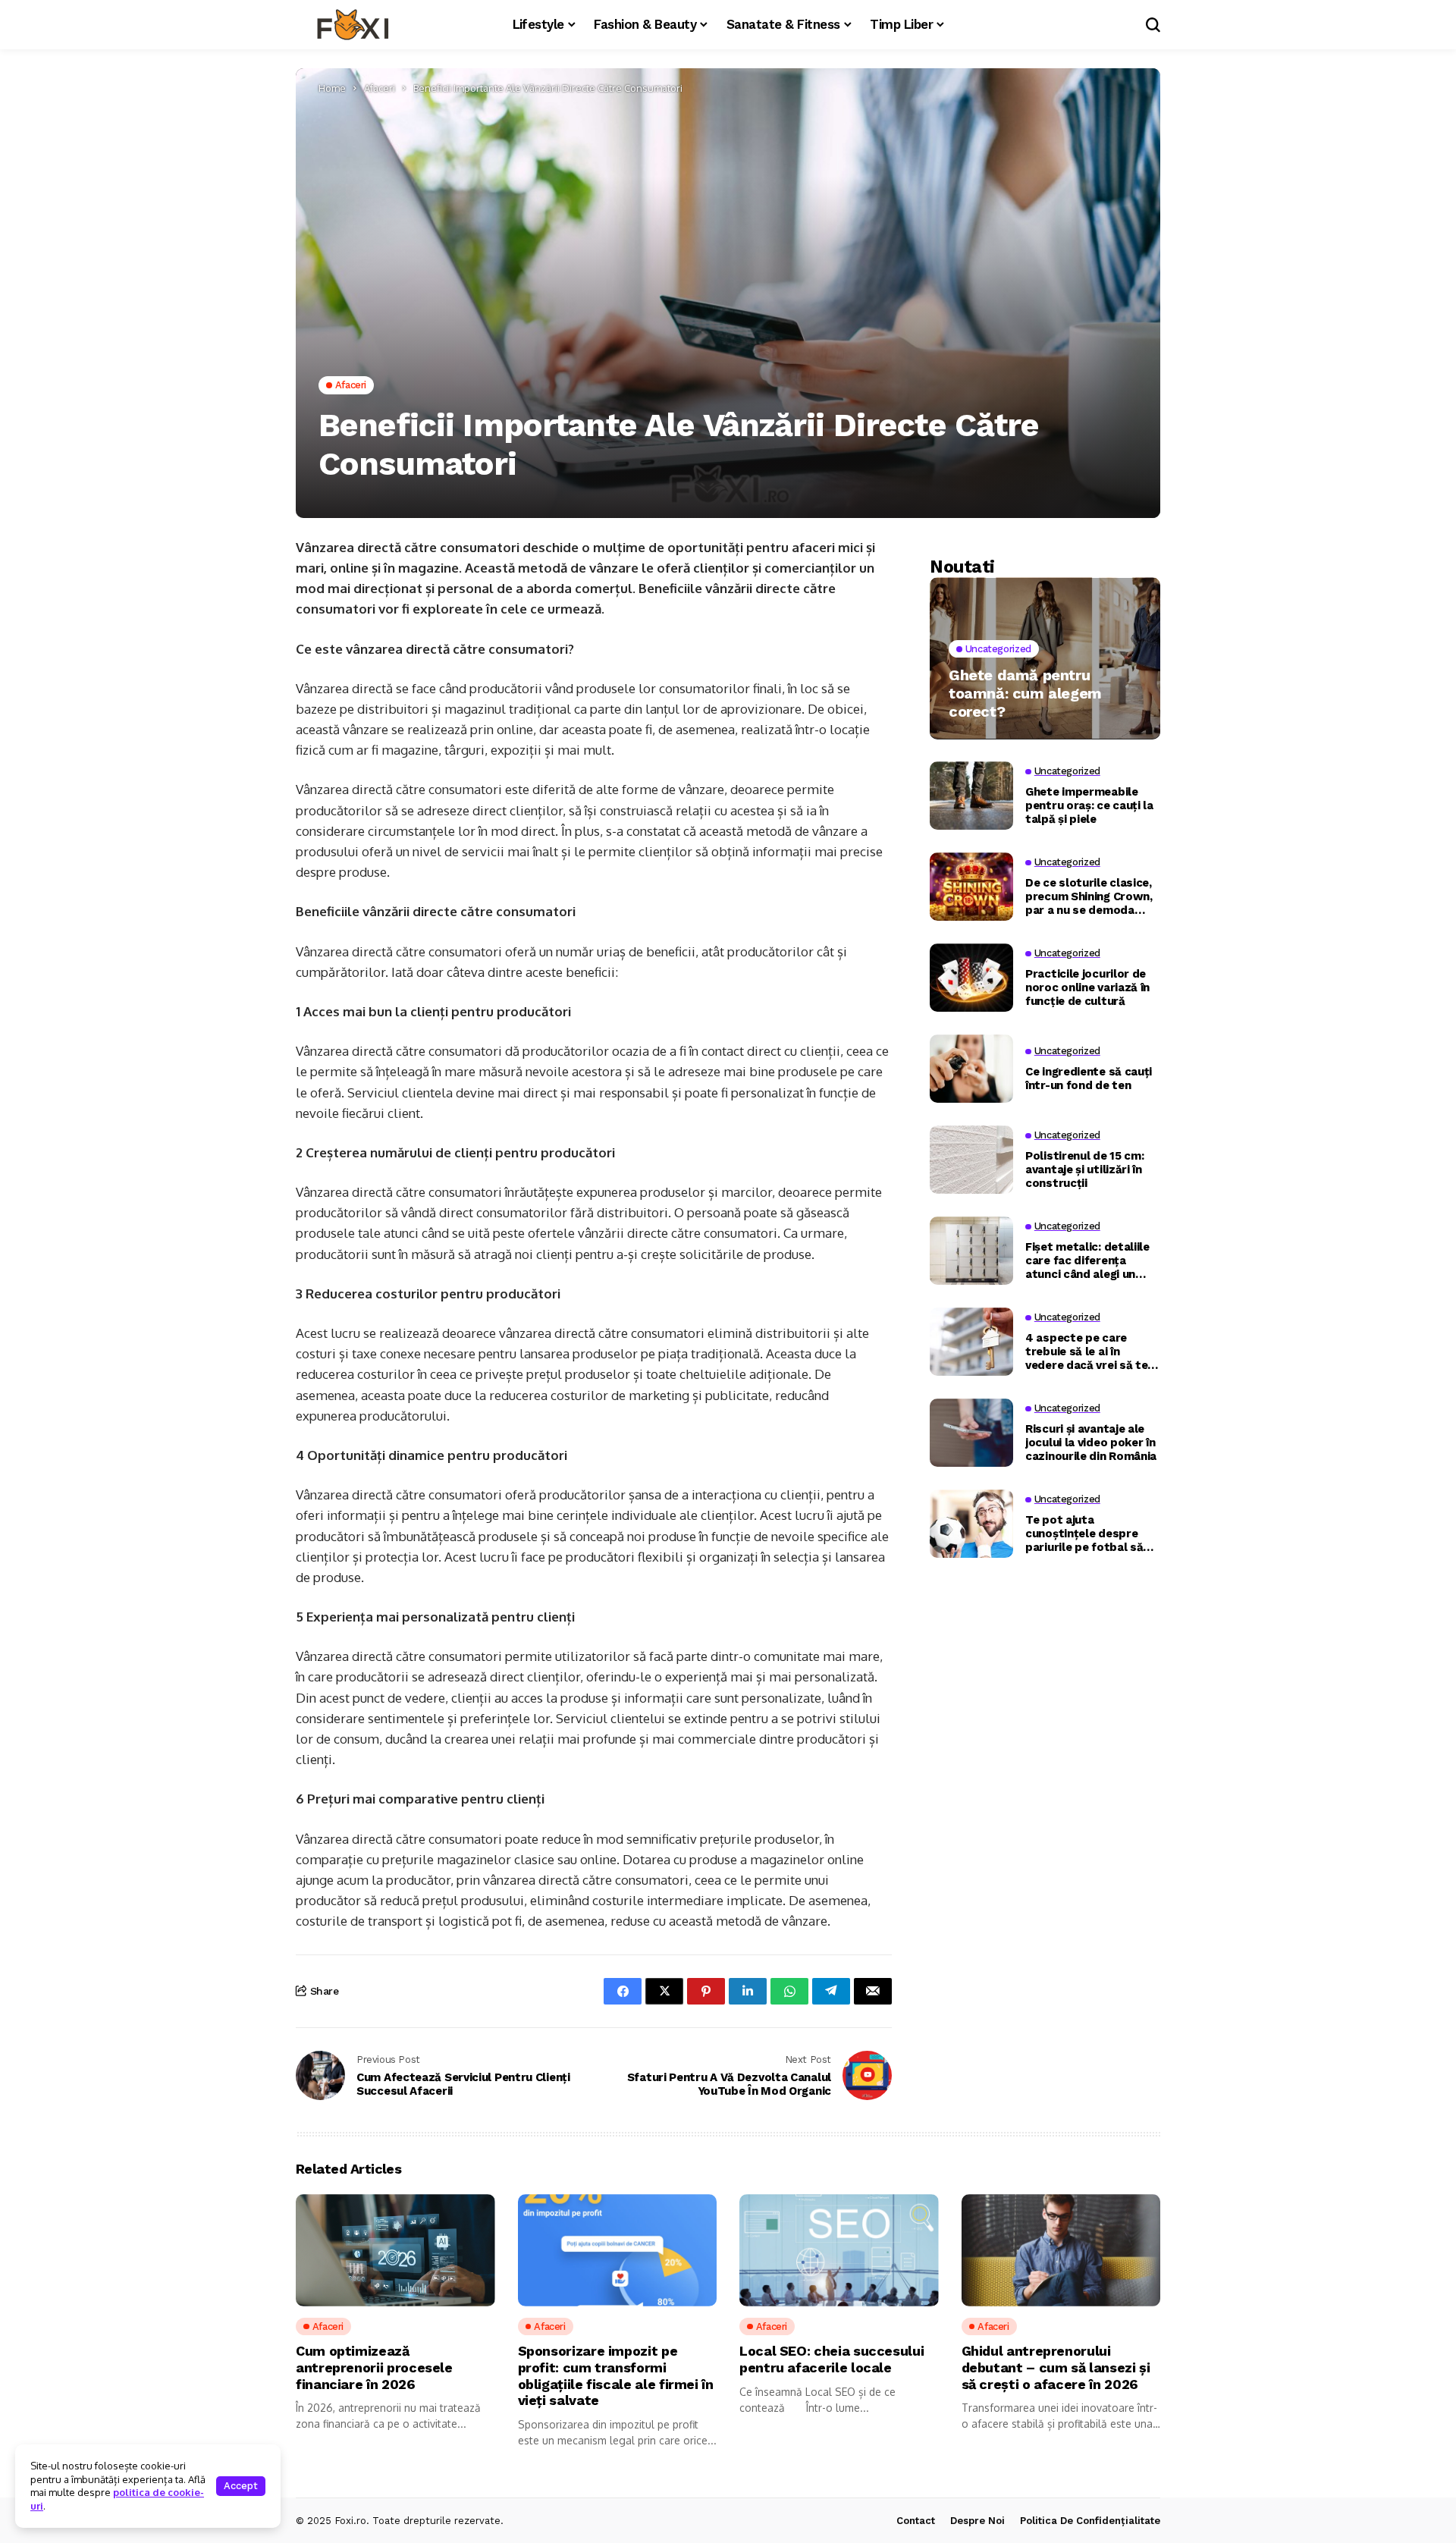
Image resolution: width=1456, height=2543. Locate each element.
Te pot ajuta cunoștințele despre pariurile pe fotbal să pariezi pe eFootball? (1084, 1533)
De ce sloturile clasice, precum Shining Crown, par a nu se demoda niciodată (1089, 896)
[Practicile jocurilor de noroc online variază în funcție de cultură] (971, 978)
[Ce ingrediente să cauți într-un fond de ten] (971, 1069)
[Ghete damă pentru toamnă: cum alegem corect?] (1045, 658)
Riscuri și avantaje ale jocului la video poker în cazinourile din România (1091, 1442)
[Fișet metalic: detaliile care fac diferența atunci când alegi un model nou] (971, 1251)
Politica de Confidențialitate (1090, 2521)
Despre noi (977, 2521)
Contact (916, 2521)
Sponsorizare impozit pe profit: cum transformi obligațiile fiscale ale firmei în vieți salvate (616, 2375)
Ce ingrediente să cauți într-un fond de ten (1089, 1078)
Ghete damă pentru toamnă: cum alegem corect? (1025, 692)
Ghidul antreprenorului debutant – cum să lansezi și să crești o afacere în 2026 (1056, 2367)
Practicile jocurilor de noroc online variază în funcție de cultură (1087, 987)
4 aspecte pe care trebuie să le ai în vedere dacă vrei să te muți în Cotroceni (1086, 1351)
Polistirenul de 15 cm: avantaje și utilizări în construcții (1084, 1169)
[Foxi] (353, 25)
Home (332, 88)
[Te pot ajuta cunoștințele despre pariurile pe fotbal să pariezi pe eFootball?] (971, 1524)
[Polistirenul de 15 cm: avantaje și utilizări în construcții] (971, 1160)
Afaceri (380, 88)
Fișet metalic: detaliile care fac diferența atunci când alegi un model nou (1087, 1260)
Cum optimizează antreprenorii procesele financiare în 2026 (374, 2367)
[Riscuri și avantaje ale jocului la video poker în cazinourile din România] (971, 1433)
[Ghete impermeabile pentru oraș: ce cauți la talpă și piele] (971, 796)
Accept (241, 2486)
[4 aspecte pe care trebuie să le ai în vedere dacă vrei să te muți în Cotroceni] (971, 1342)
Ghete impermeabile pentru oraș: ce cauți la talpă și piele (1089, 805)
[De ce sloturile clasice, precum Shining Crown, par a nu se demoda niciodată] (971, 887)
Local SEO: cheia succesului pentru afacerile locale (832, 2359)
